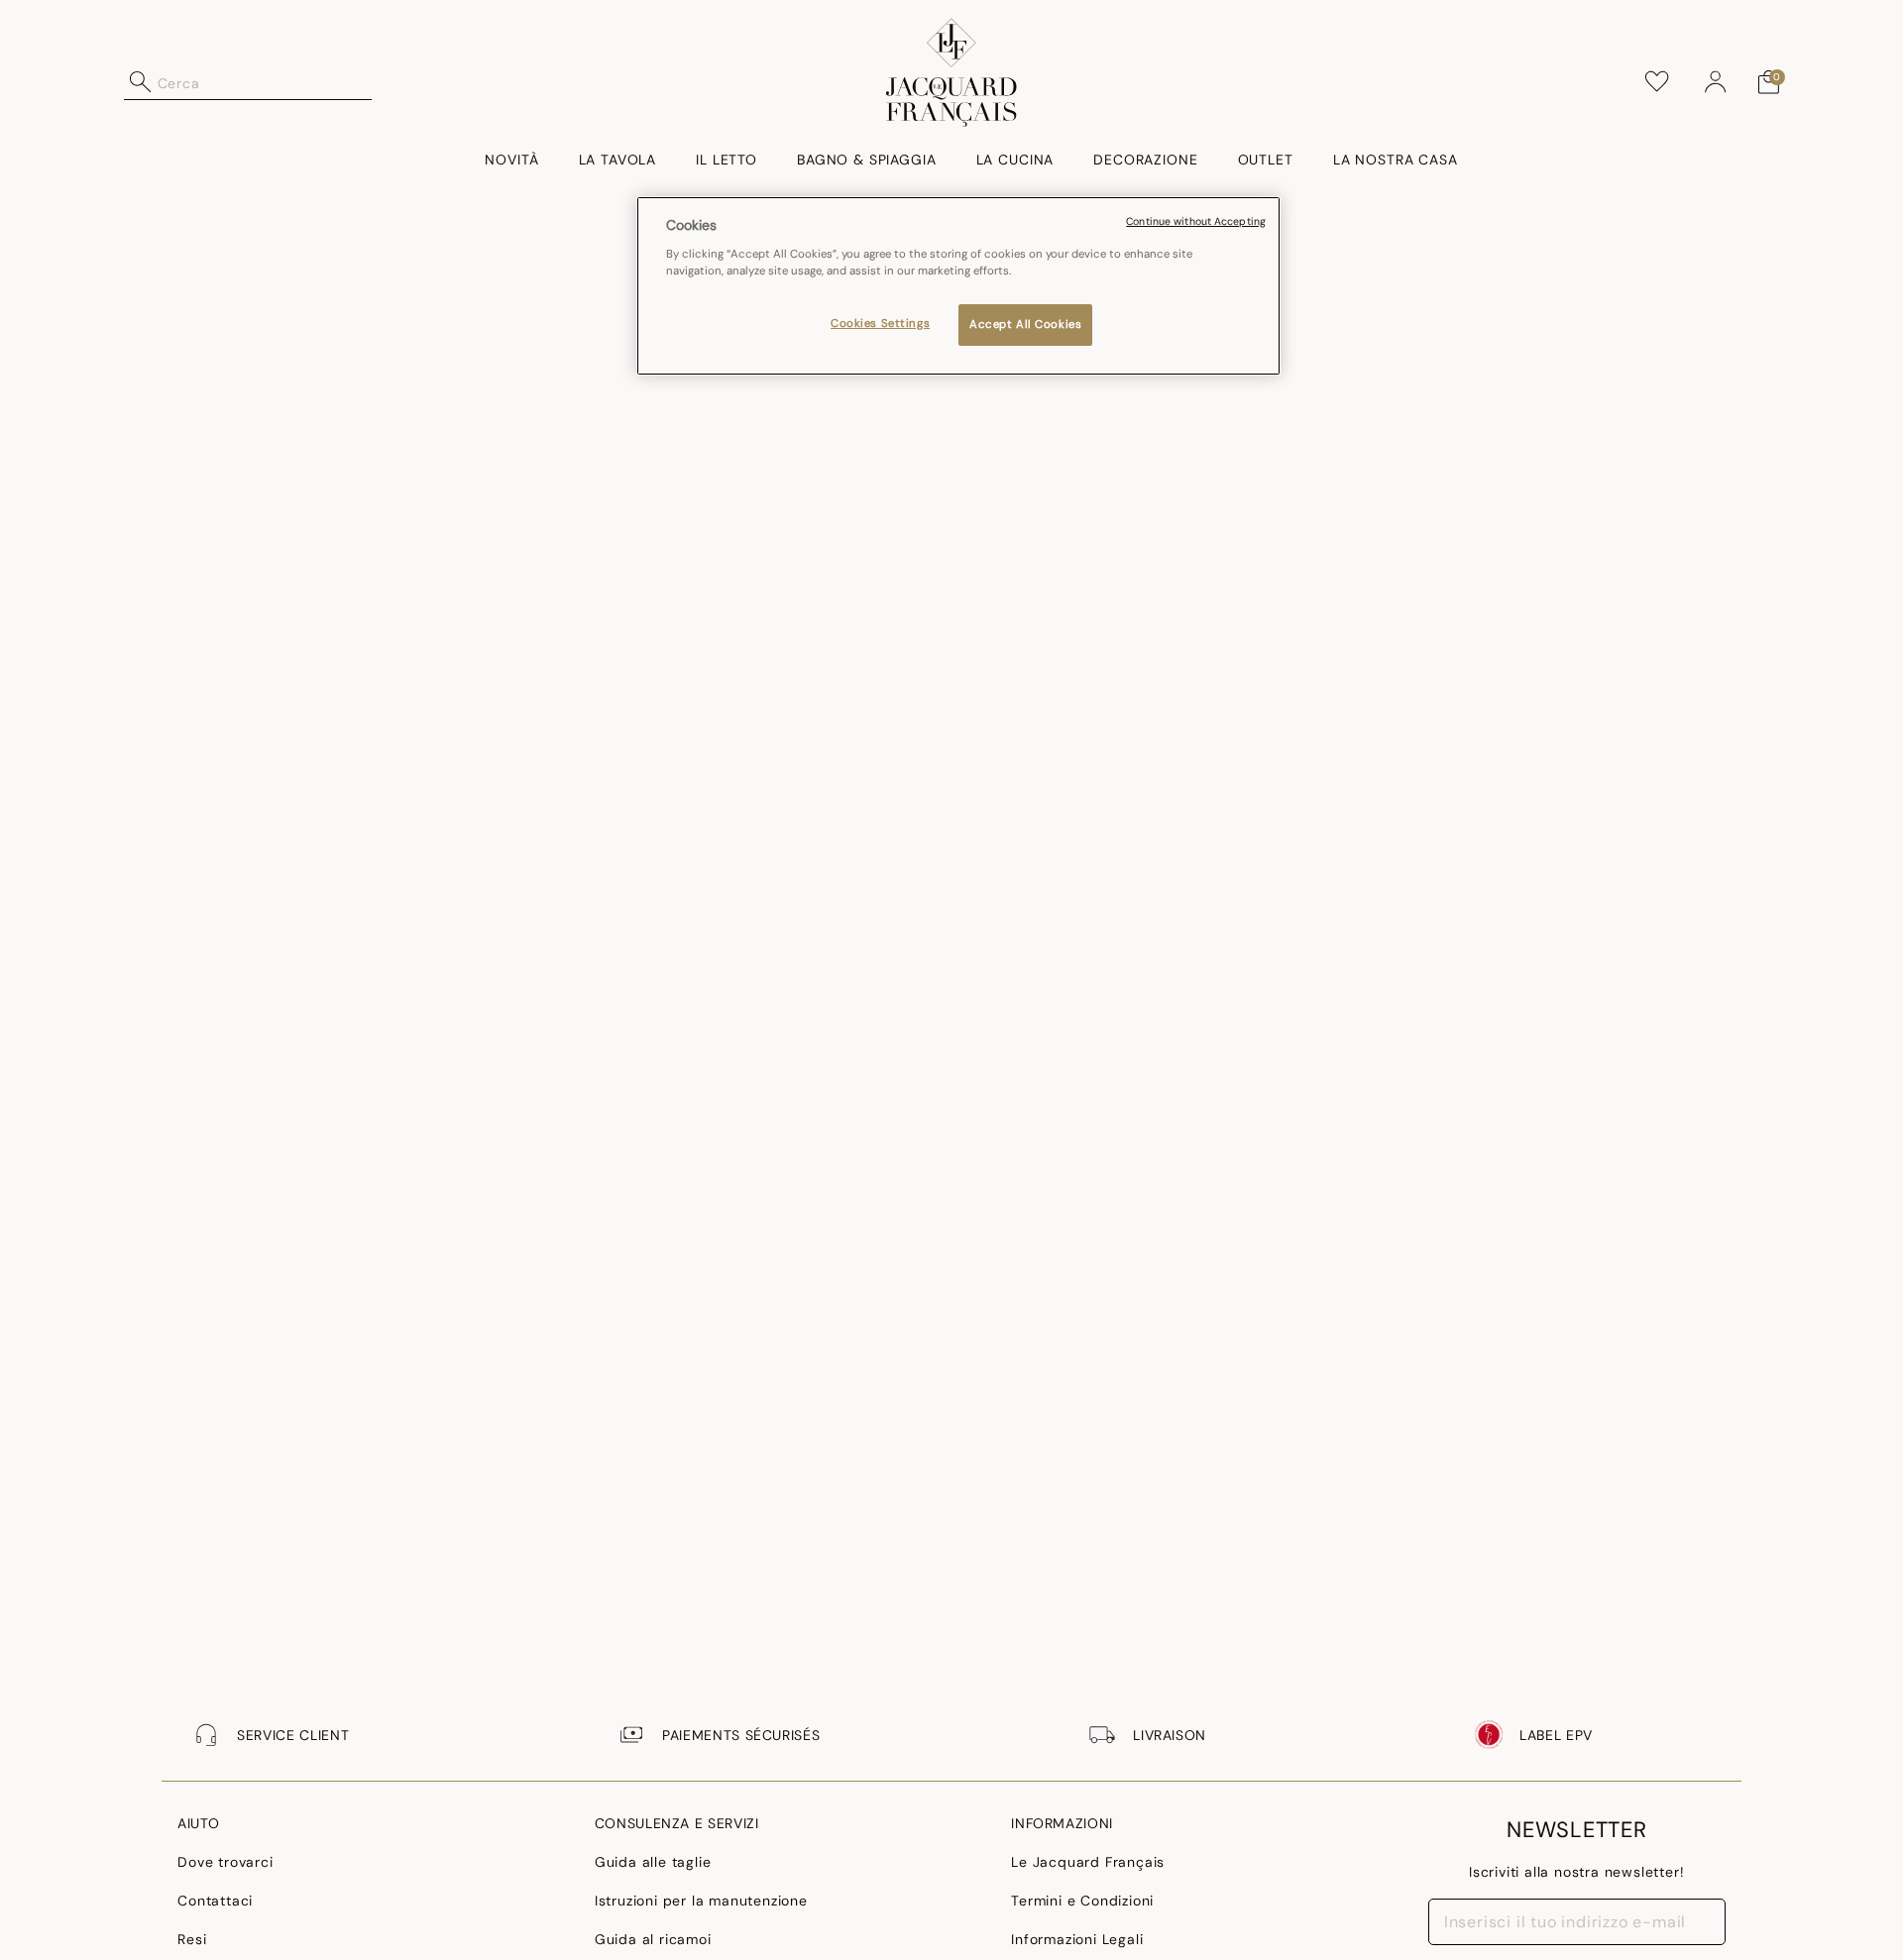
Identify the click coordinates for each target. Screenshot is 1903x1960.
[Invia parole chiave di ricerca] (141, 82)
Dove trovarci (225, 1862)
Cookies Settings (880, 324)
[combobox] (265, 82)
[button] (1716, 82)
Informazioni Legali (1077, 1939)
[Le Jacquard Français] (952, 72)
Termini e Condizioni (1082, 1901)
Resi (192, 1939)
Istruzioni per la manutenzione (701, 1901)
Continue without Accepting (1196, 221)
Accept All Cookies (1025, 325)
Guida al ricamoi (653, 1939)
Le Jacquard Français (1088, 1862)
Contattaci (215, 1901)
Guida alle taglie (653, 1862)
